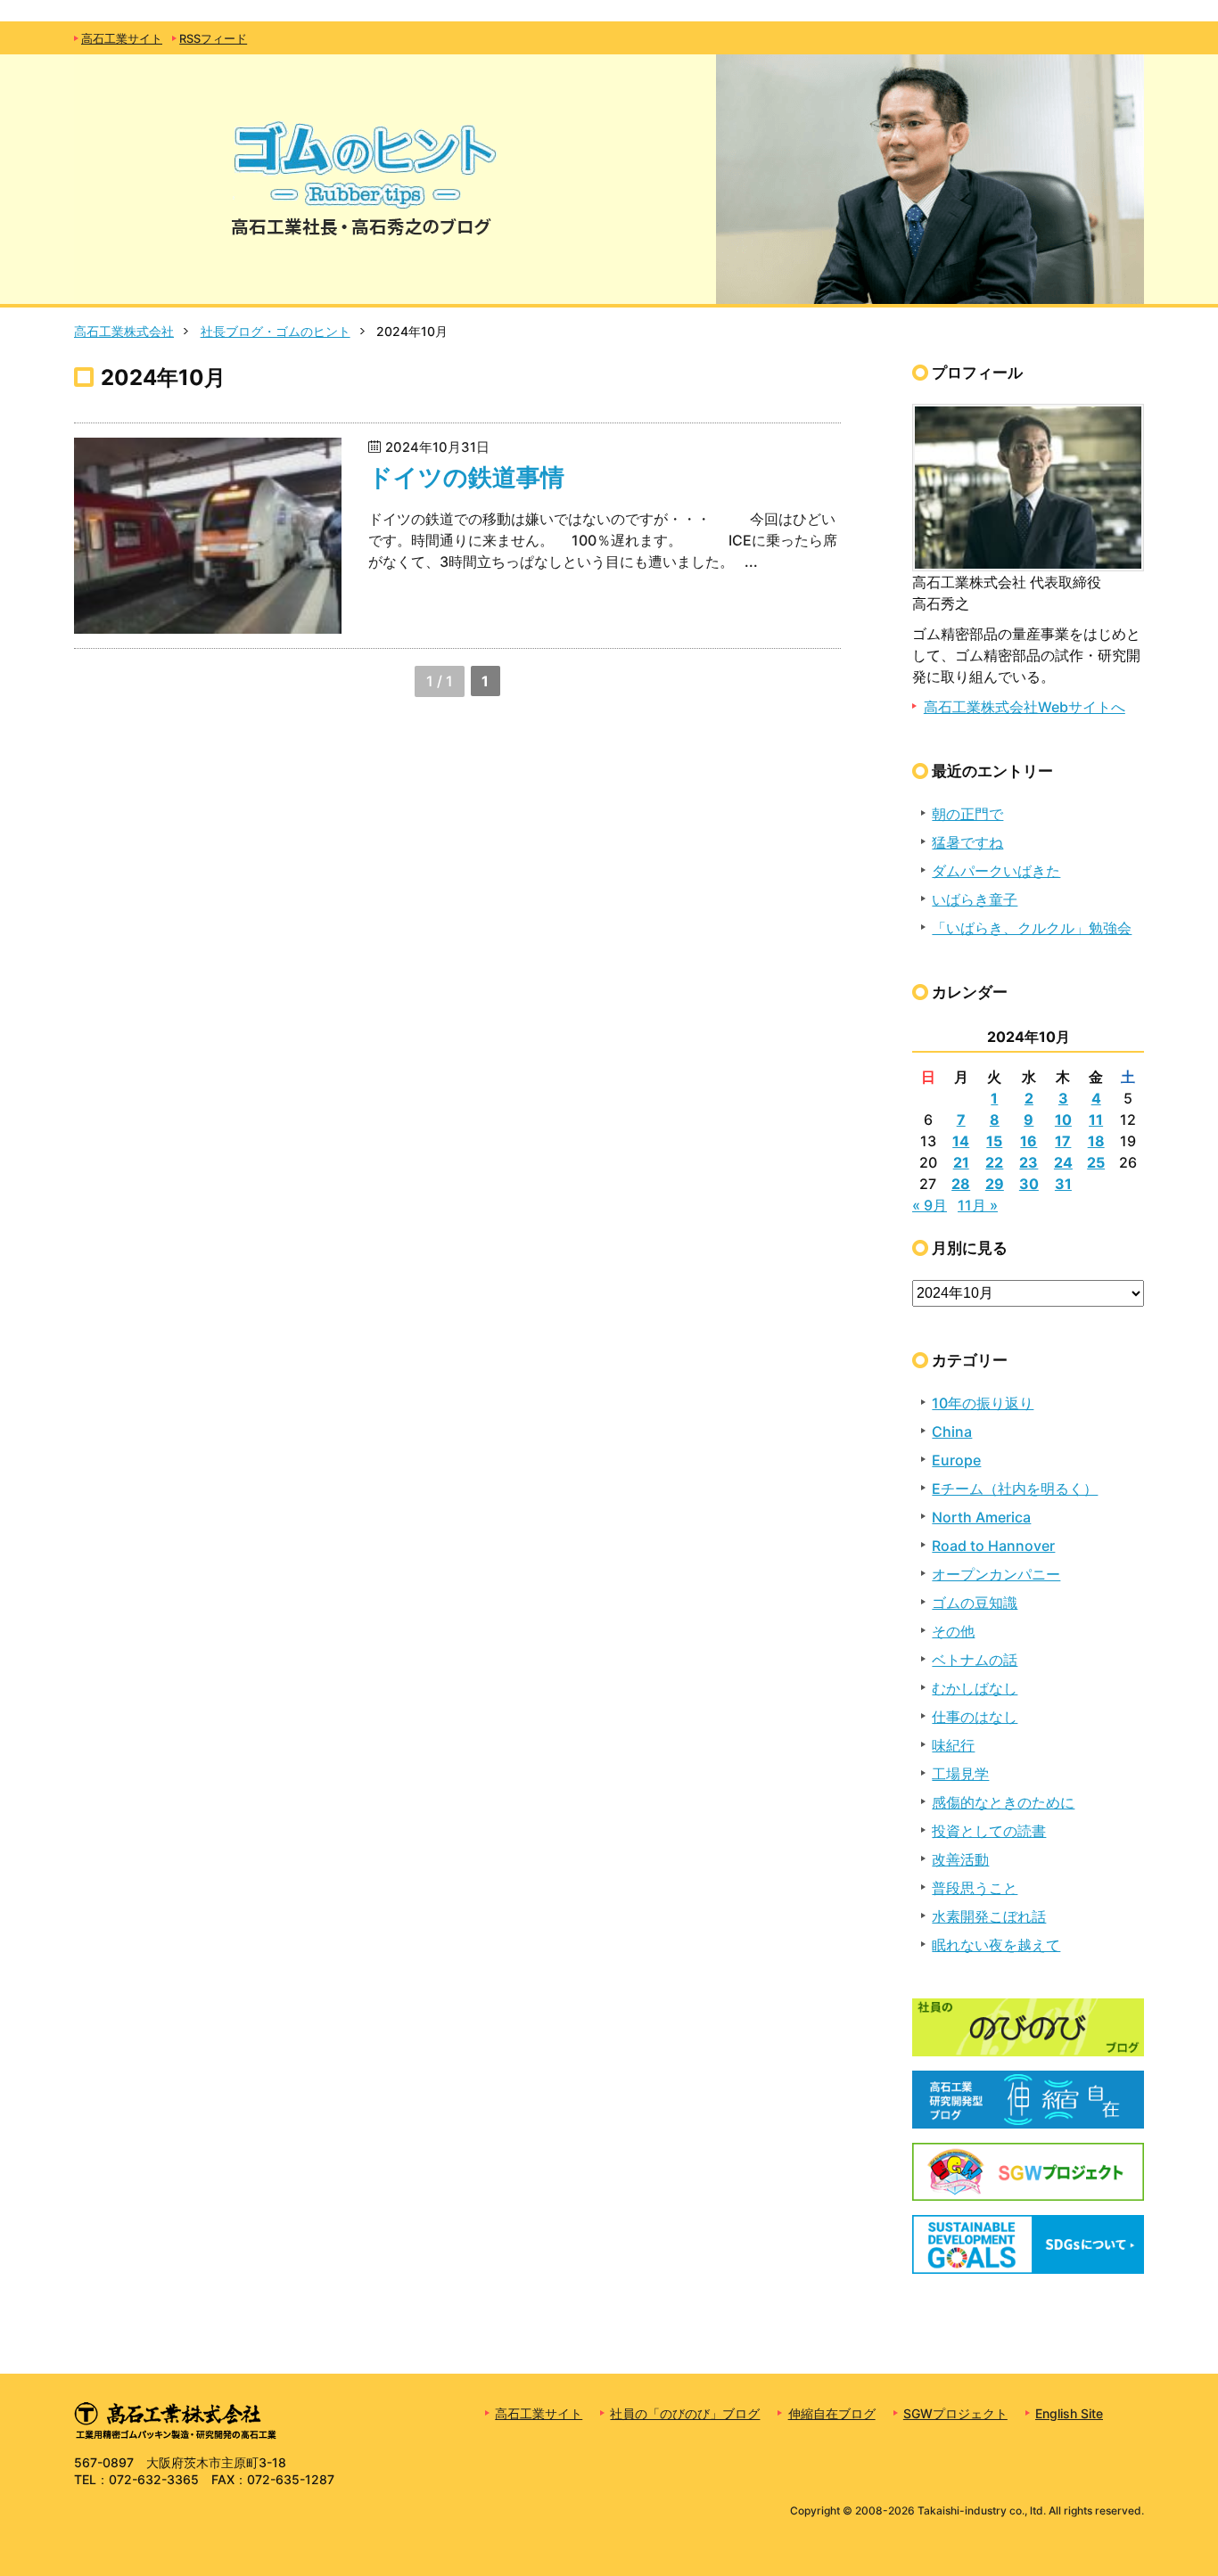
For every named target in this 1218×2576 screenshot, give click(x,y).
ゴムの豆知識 (975, 1603)
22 (994, 1162)
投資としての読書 (989, 1831)
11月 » (978, 1205)
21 (961, 1162)
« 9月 (930, 1205)
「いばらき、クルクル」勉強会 (1032, 928)
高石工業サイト (122, 39)
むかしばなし (975, 1688)
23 (1029, 1162)
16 (1029, 1141)
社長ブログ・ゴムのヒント (276, 331)
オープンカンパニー (996, 1574)
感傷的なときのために (1003, 1802)
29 (995, 1184)
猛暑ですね (967, 842)
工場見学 (960, 1774)
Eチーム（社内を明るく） (1015, 1489)
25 (1096, 1162)
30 (1029, 1184)
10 (1063, 1120)
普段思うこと (975, 1888)
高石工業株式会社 (124, 331)
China (952, 1432)
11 (1096, 1120)
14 (961, 1141)
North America (981, 1517)
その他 (953, 1631)
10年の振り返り (983, 1403)
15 (994, 1141)
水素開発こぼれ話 (989, 1916)
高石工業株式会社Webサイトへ (1025, 707)
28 (961, 1184)
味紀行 (953, 1745)
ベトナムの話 (975, 1660)
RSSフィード (213, 39)
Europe (956, 1460)
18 (1096, 1141)
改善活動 (960, 1859)
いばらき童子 (975, 899)
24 (1063, 1162)
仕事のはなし (975, 1717)
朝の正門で (967, 814)
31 (1063, 1184)
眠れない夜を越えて (996, 1945)
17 (1063, 1141)
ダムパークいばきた (996, 871)
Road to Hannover (993, 1546)
